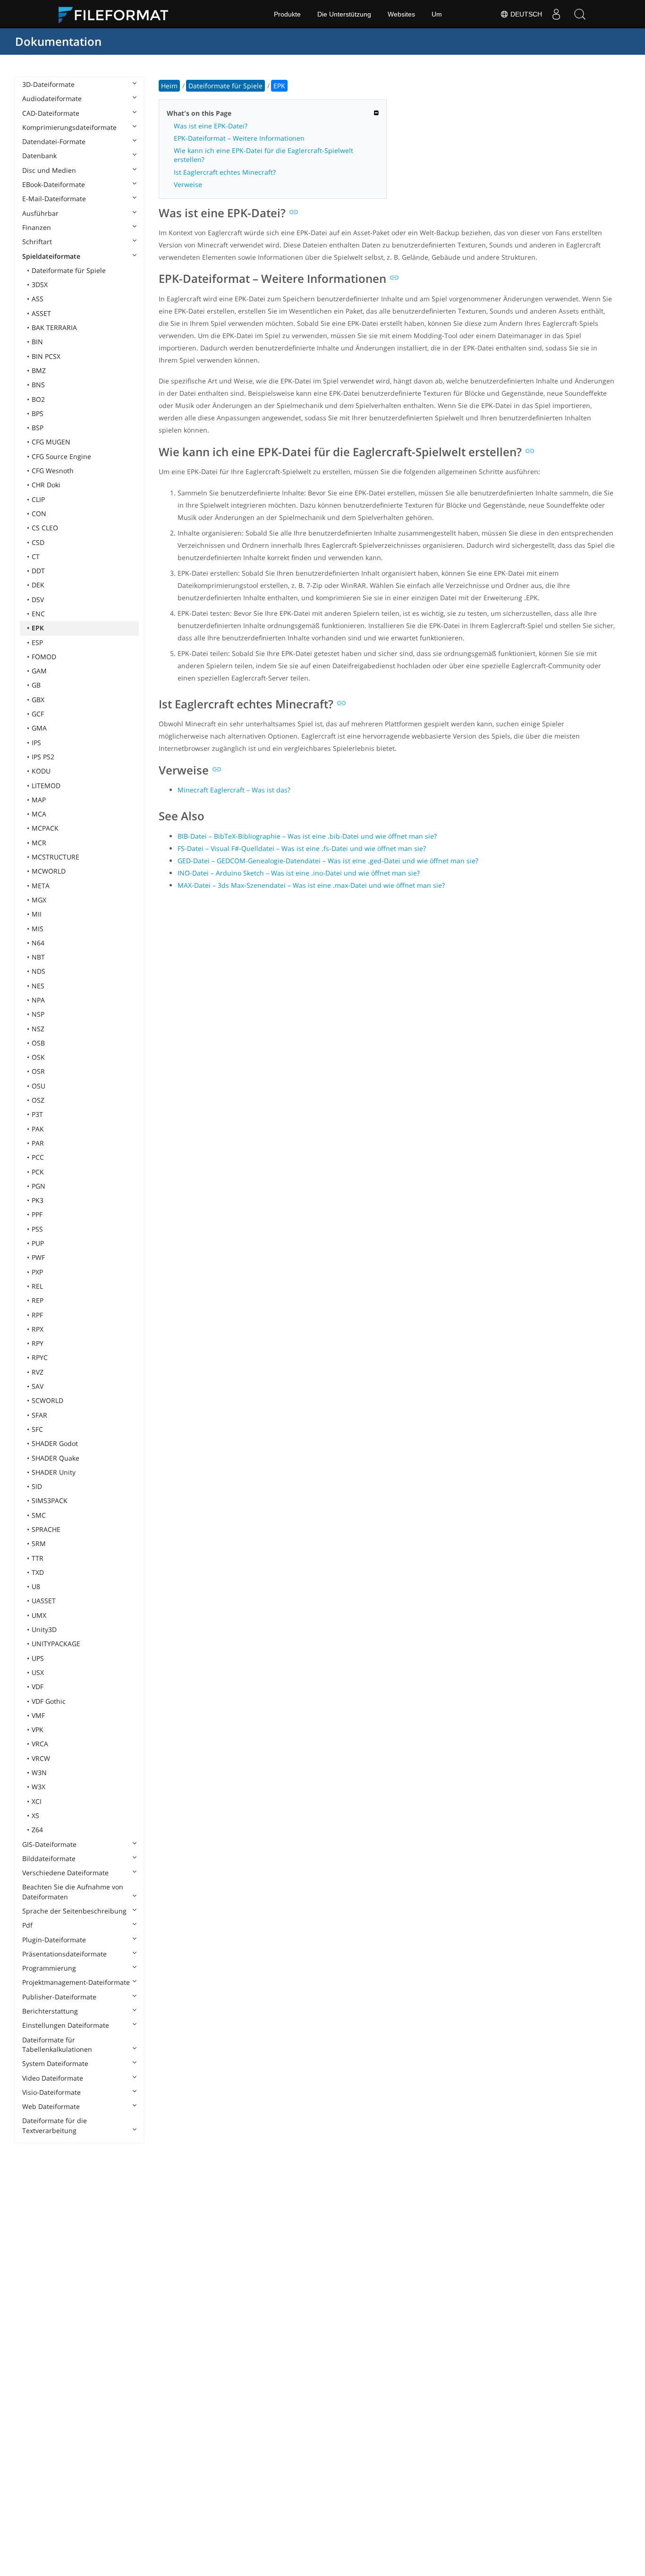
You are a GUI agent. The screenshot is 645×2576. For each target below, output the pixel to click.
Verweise (188, 184)
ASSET (41, 313)
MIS (38, 929)
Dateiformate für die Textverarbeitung (55, 2125)
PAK (38, 1129)
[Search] (580, 14)
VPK (38, 1730)
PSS (37, 1229)
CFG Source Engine (61, 456)
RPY (38, 1343)
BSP (38, 428)
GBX (38, 700)
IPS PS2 (43, 757)
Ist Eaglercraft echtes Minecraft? (225, 172)
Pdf (27, 1925)
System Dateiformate (55, 2063)
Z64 (37, 1830)
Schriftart (37, 242)
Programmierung (49, 1968)
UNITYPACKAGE (56, 1644)
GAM (39, 671)
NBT (38, 957)
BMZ (39, 370)
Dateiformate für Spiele (69, 270)
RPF (37, 1315)
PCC (38, 1157)
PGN (38, 1186)
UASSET (44, 1601)
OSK (38, 1057)
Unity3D (44, 1629)
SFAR (39, 1415)
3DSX (40, 285)
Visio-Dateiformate (51, 2092)
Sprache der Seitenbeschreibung (74, 1911)
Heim (169, 86)
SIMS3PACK (50, 1501)
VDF (38, 1687)
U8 (36, 1586)
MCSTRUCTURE (55, 857)
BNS (38, 385)
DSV (38, 599)
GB (36, 685)
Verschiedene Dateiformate (65, 1873)
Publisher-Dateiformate (59, 1997)
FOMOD (44, 657)
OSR (38, 1071)
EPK (38, 628)
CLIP (38, 499)
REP (38, 1300)
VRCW (41, 1758)
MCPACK (45, 828)
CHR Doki (46, 485)
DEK (38, 585)
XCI (37, 1801)
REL (37, 1286)
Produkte (287, 14)
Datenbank (39, 156)
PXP (37, 1272)
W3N (39, 1773)
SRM (39, 1543)
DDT (38, 571)
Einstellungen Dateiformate (66, 2025)
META (41, 886)
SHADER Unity (54, 1472)
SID (37, 1486)
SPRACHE (46, 1529)
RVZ (38, 1372)
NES (38, 986)
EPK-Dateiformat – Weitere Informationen (239, 138)
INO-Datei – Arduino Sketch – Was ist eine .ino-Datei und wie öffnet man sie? (299, 873)
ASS (38, 299)
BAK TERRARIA (54, 327)
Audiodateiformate (52, 98)
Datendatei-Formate (54, 141)
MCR (39, 843)
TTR (38, 1558)
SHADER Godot (55, 1443)
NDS (38, 971)
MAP (39, 800)
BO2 (38, 399)
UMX (39, 1615)
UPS (38, 1658)
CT (36, 557)
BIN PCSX (46, 356)
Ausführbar (40, 213)
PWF (38, 1257)
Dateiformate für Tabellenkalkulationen (57, 2045)
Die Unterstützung (344, 14)
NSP (38, 1014)
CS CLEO (45, 528)
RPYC (40, 1357)
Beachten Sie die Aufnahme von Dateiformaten (73, 1892)
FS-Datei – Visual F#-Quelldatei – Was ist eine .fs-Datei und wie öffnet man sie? (302, 848)
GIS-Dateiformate (49, 1844)
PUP (38, 1243)
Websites (401, 14)
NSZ (38, 1029)
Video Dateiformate (53, 2078)
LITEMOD (46, 786)
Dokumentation (58, 41)
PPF (37, 1214)
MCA (39, 814)
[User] (556, 14)
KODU (41, 771)
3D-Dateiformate (48, 84)
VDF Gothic (49, 1701)
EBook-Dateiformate (54, 184)
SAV (38, 1386)
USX (38, 1672)
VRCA (40, 1744)
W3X (38, 1787)
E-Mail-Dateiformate (54, 199)
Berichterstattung (50, 2011)
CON (39, 514)
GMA (39, 728)
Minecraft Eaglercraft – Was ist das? (234, 790)
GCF (38, 714)
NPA (38, 1000)
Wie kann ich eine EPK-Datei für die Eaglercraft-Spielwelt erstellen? (263, 155)
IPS (36, 743)
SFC (37, 1429)
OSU (38, 1086)
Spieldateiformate (51, 256)
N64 (38, 943)
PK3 (38, 1200)
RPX (38, 1329)
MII (37, 914)
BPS (38, 413)
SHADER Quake (55, 1458)
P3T (37, 1114)
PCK (38, 1172)
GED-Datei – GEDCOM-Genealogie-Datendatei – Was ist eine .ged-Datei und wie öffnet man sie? (328, 861)
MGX (39, 900)
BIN (37, 342)
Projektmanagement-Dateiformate (76, 1982)
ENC (38, 614)
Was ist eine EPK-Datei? (211, 126)
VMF (38, 1715)
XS (35, 1815)
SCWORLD (47, 1400)
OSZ (38, 1100)
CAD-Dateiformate (51, 113)
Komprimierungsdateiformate (69, 127)
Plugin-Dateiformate (54, 1940)
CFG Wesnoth (53, 471)
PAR (38, 1143)
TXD (38, 1572)
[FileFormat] (117, 14)
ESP (37, 642)
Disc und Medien (49, 170)
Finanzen (37, 227)
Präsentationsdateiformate (64, 1954)
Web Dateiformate (51, 2106)
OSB (38, 1043)
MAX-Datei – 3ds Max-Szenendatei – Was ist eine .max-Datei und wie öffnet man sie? (311, 885)
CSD (38, 542)
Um (437, 14)
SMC (39, 1515)
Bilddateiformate (49, 1858)
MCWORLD (49, 871)
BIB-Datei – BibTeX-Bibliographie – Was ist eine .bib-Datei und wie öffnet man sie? (307, 836)
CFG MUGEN (51, 442)
